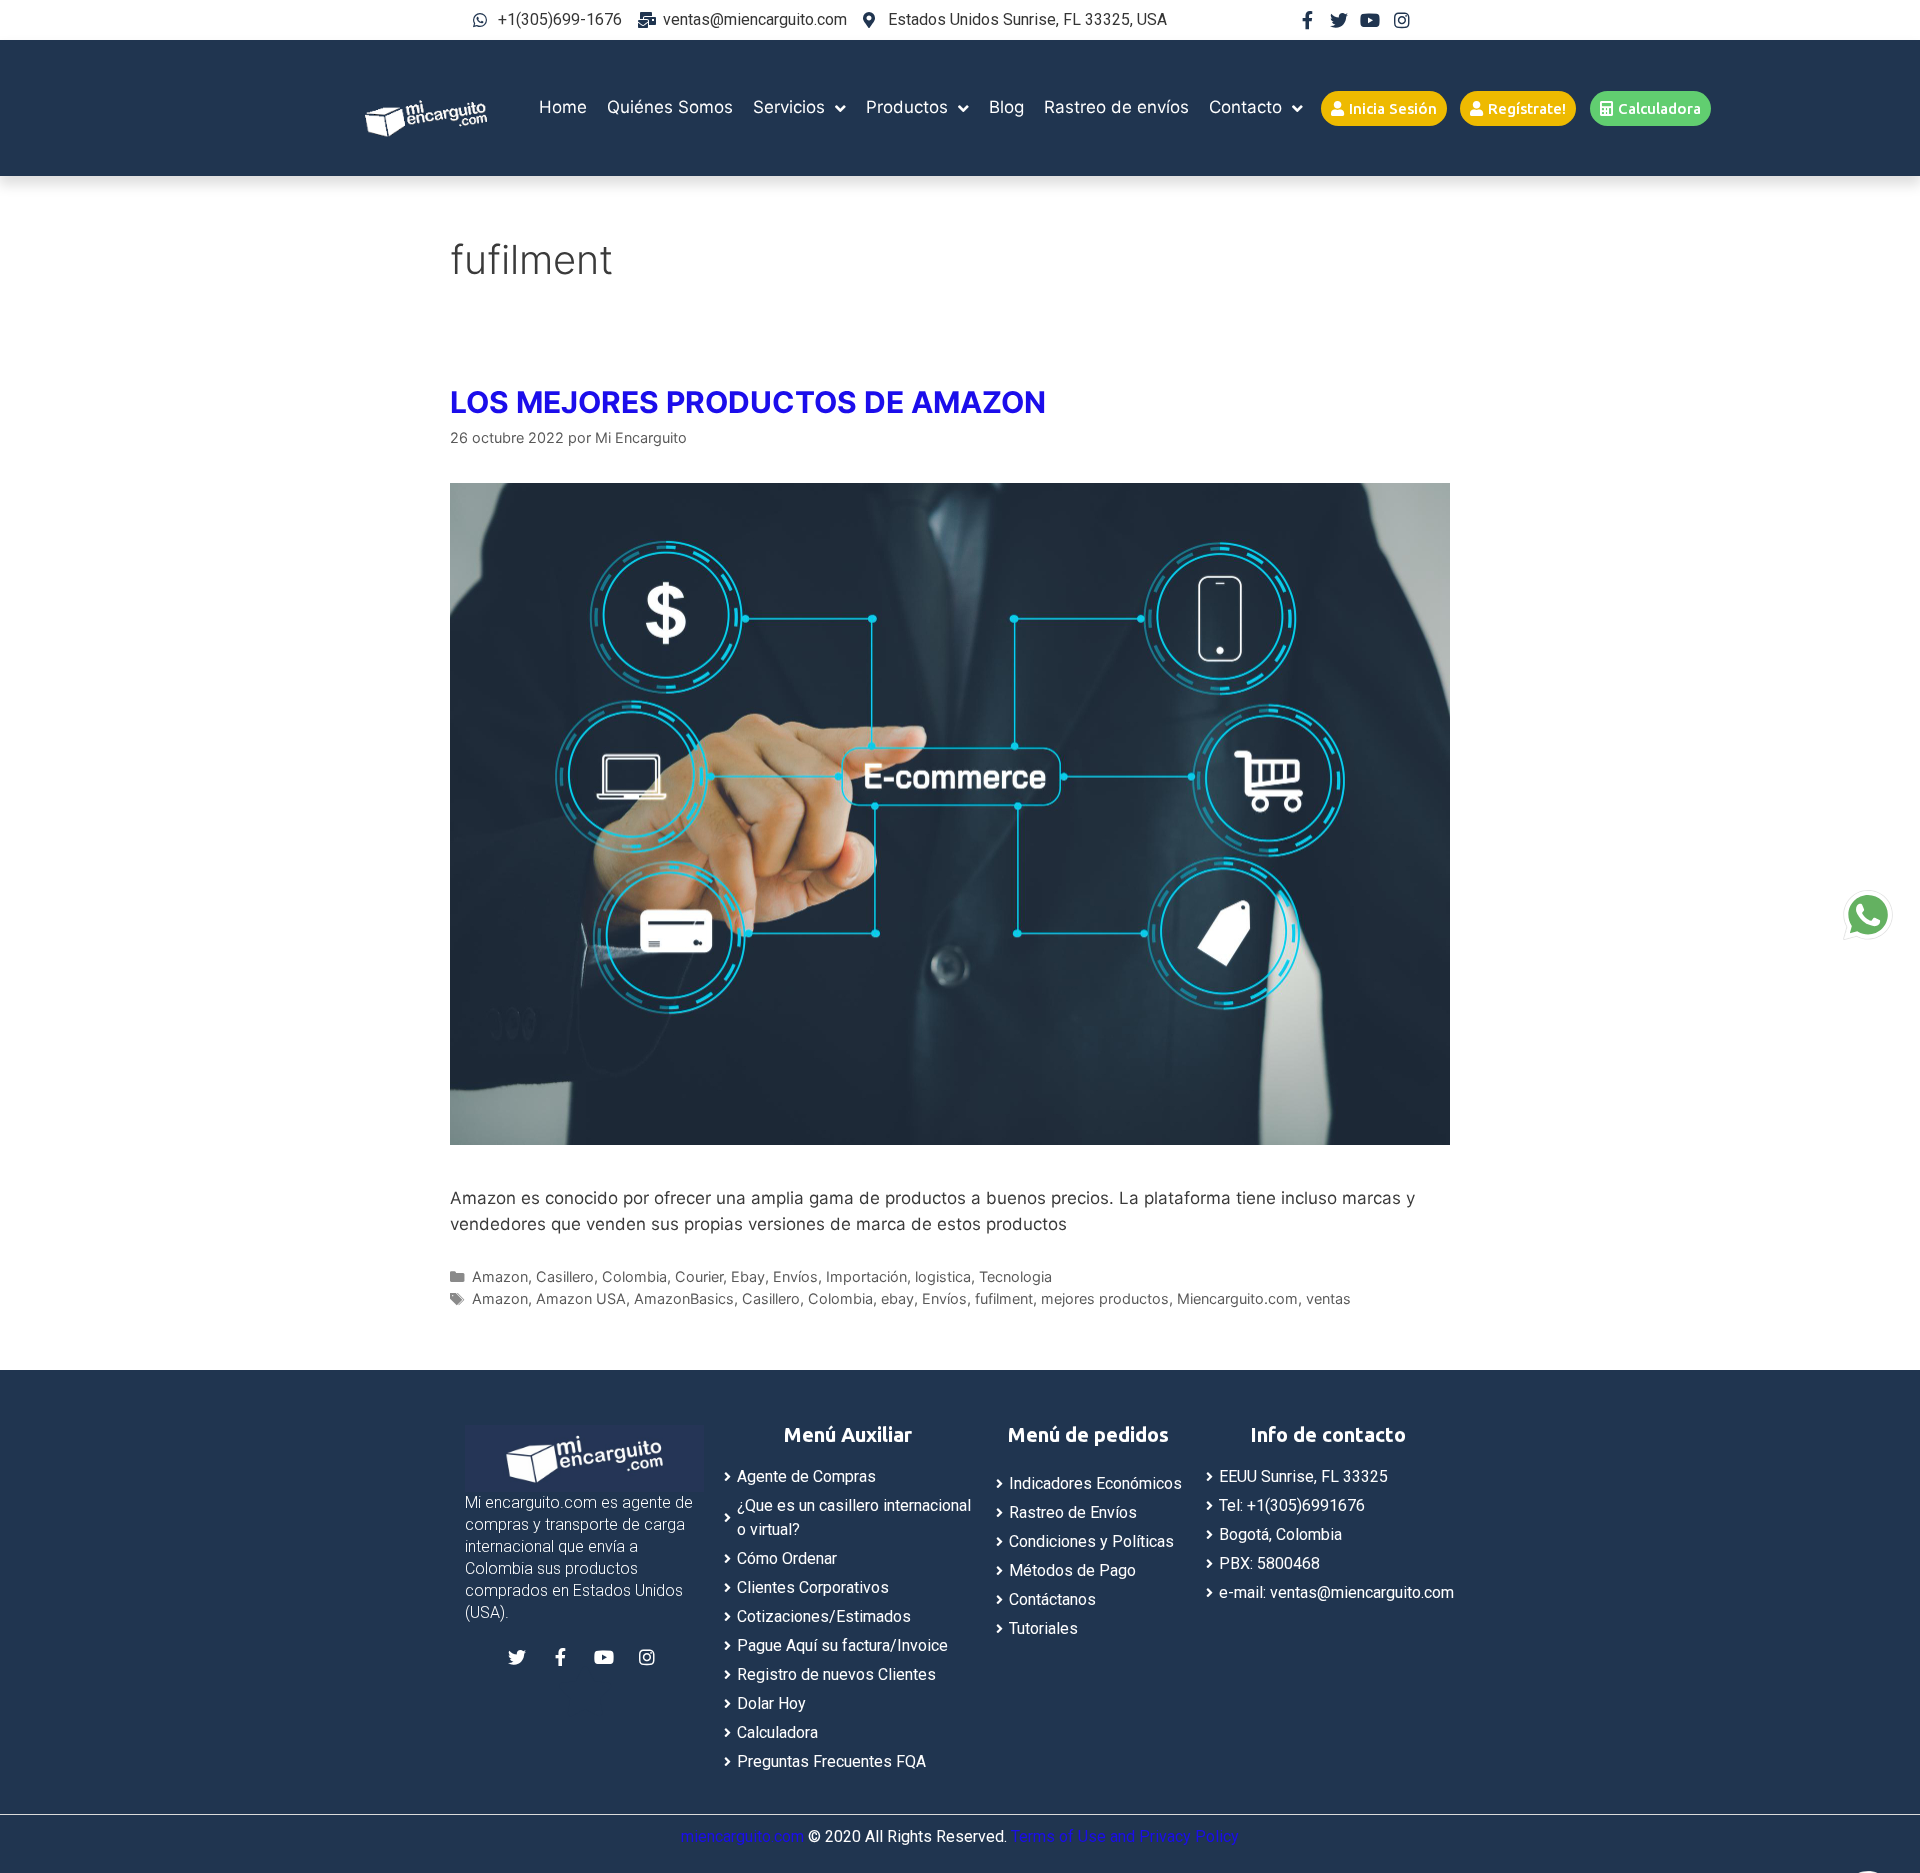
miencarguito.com (742, 1836)
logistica (943, 1276)
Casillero (565, 1276)
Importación (866, 1276)
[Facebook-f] (1307, 20)
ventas (1328, 1298)
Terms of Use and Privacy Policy (1125, 1836)
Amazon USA (581, 1298)
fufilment (1004, 1298)
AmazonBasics (684, 1298)
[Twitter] (1339, 20)
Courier (699, 1276)
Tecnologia (1015, 1276)
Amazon (500, 1276)
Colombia (634, 1276)
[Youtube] (1370, 20)
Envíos (795, 1276)
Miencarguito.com (1237, 1298)
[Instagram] (1402, 20)
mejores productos (1105, 1298)
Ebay (748, 1276)
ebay (897, 1298)
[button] (1384, 108)
